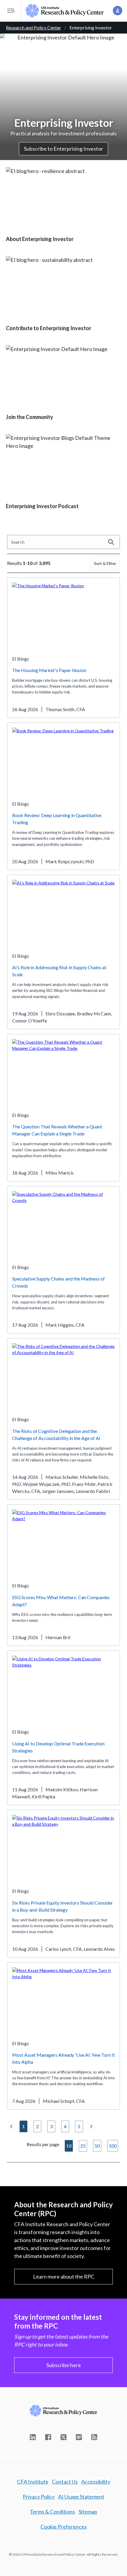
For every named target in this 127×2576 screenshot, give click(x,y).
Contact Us (65, 2482)
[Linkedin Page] (33, 2437)
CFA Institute (33, 2482)
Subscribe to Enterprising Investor (63, 149)
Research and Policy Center (34, 28)
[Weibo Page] (79, 2437)
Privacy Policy (39, 2497)
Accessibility (96, 2482)
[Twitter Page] (63, 2437)
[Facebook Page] (48, 2437)
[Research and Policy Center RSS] (94, 2437)
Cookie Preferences (64, 2527)
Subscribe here (64, 2365)
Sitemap (88, 2512)
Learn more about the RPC (64, 2276)
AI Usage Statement (81, 2497)
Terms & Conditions (52, 2512)
